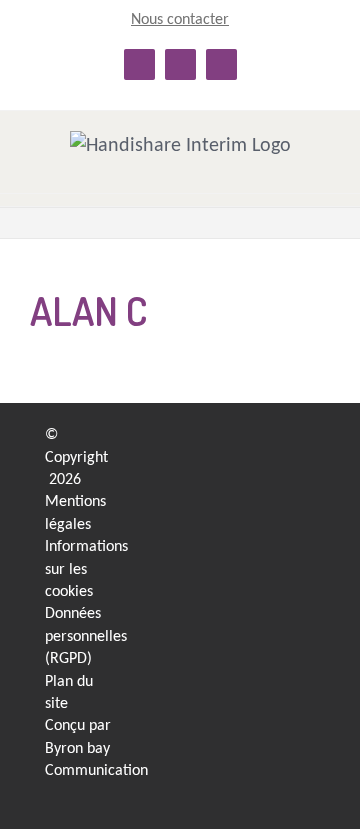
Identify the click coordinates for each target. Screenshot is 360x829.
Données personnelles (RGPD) (86, 636)
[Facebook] (279, 479)
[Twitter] (279, 518)
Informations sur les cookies (86, 569)
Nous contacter (180, 20)
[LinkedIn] (279, 440)
